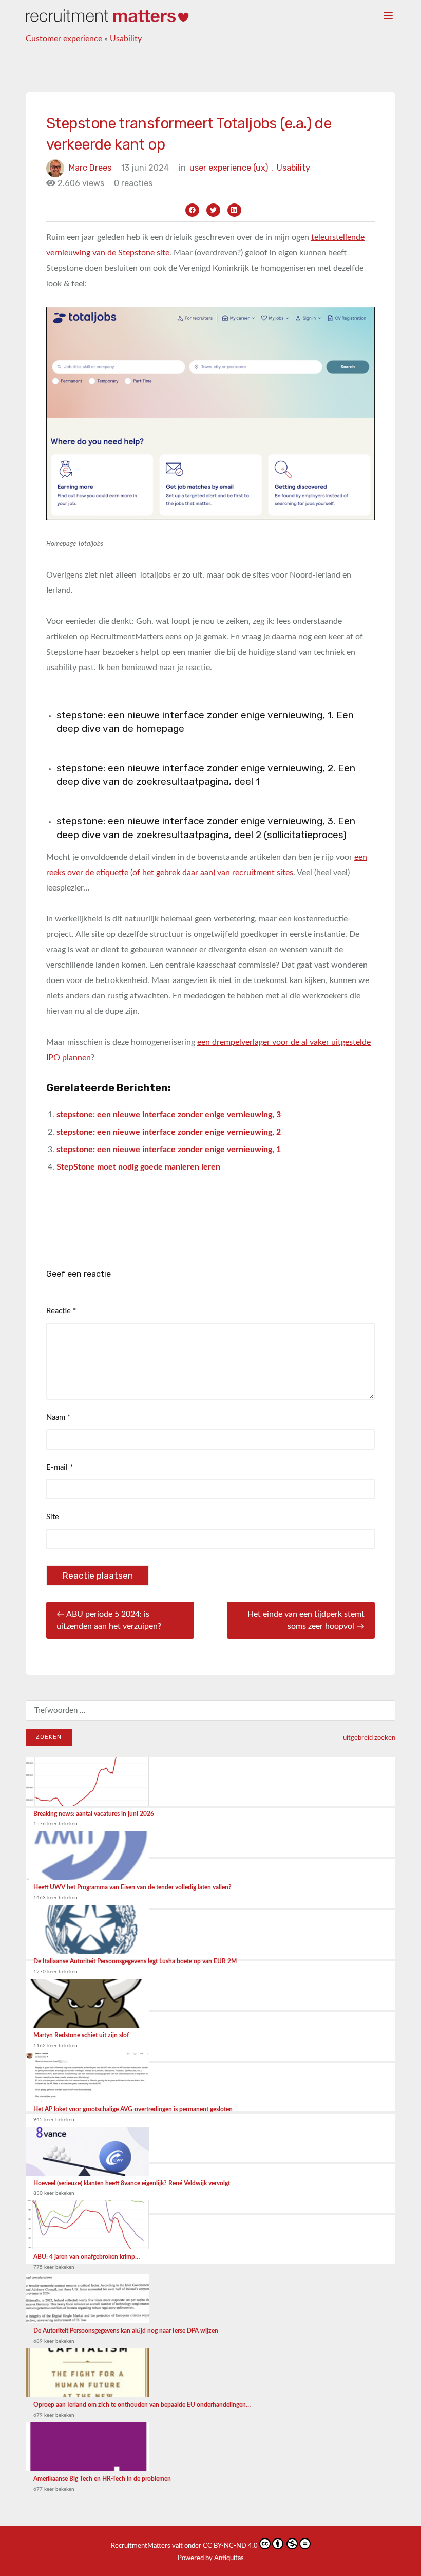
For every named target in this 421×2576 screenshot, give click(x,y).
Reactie (61, 1311)
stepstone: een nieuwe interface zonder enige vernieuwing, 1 (194, 715)
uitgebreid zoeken (369, 1738)
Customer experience (64, 39)
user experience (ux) (231, 168)
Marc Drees (90, 168)
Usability (126, 39)
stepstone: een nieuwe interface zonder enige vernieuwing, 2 (195, 768)
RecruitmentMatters (141, 2546)
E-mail (60, 1467)
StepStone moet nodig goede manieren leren (138, 1167)
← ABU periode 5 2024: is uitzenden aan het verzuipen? (109, 1620)
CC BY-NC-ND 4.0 (230, 2546)
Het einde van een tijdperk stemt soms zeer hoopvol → (306, 1620)
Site (53, 1517)
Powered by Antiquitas (211, 2558)
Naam (58, 1417)
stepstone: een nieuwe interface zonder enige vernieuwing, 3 (195, 821)
